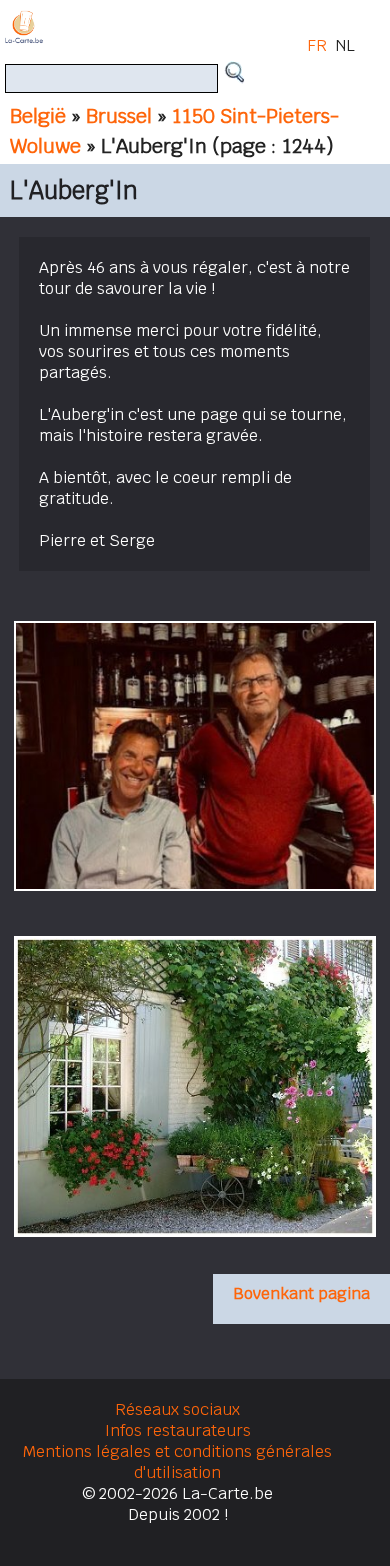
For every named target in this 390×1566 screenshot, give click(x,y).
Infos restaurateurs (178, 1430)
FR (317, 45)
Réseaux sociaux (177, 1409)
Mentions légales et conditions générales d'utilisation (177, 1462)
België (38, 116)
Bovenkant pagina (301, 1293)
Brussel (119, 116)
